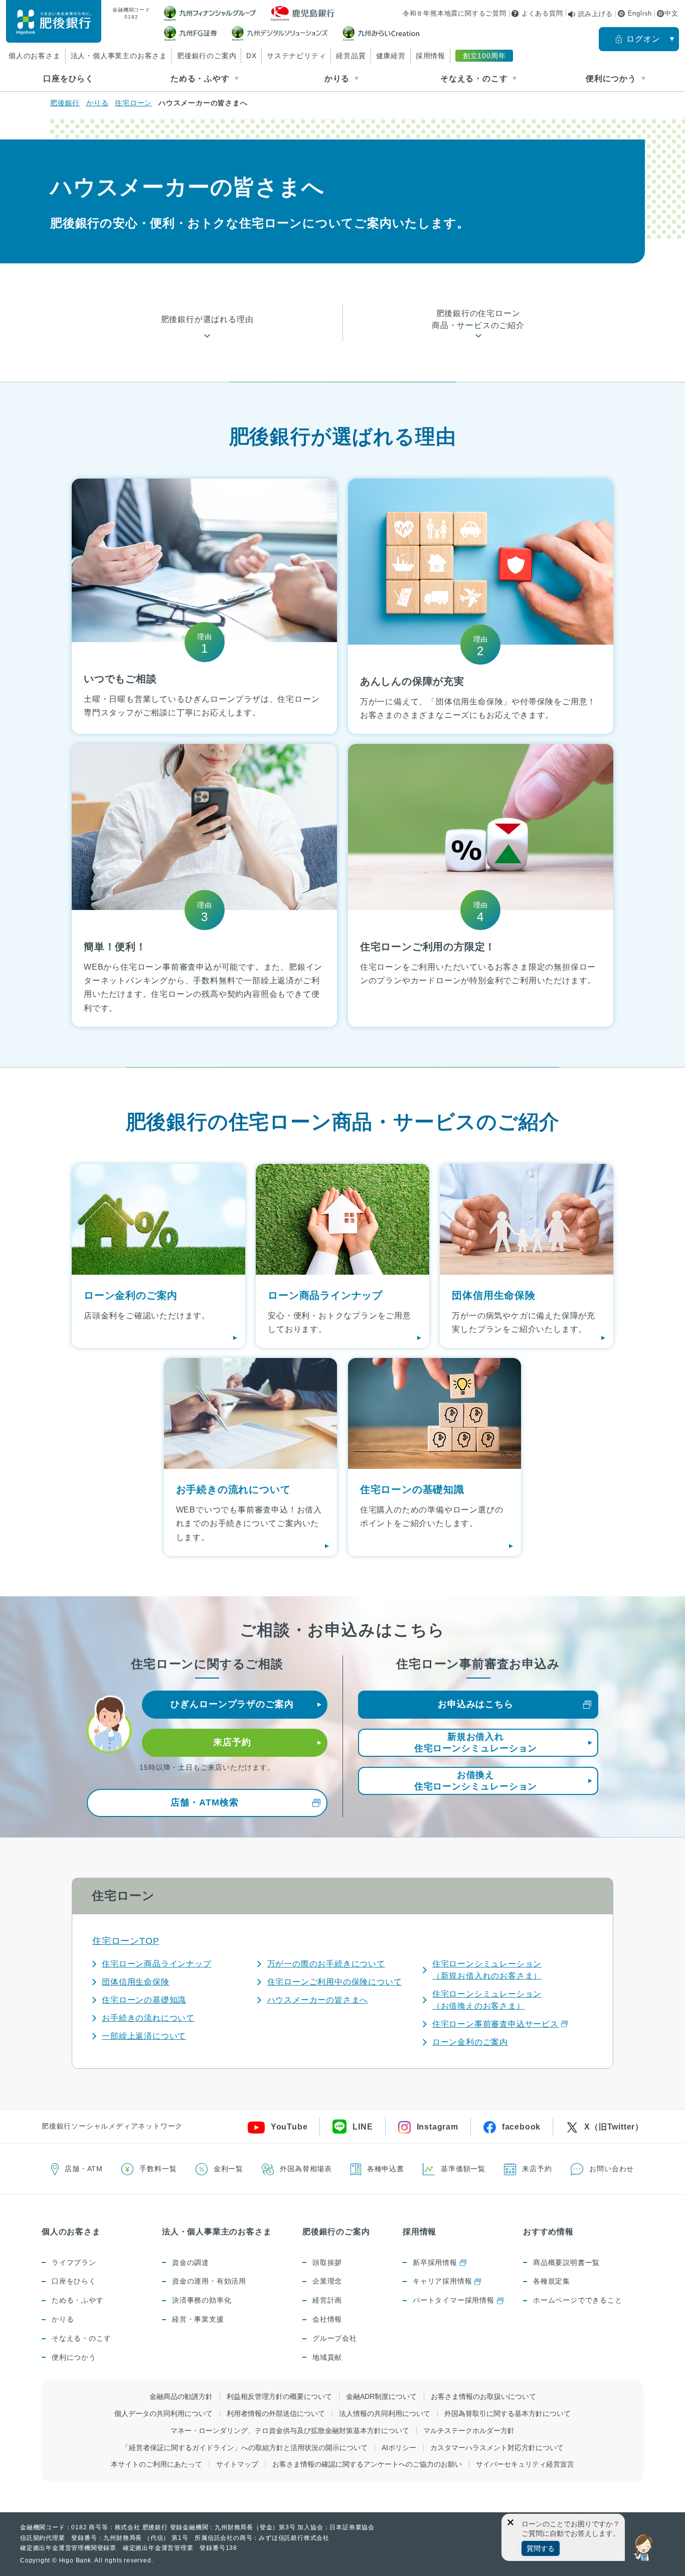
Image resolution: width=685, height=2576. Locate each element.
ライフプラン (74, 2262)
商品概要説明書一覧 (566, 2262)
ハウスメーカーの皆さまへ (318, 2000)
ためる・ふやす (78, 2300)
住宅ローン (133, 103)
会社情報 (327, 2319)
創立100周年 (484, 56)
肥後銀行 (65, 103)
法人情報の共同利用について (385, 2413)
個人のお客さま (35, 56)
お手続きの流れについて (148, 2018)
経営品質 (351, 56)
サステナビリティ (296, 56)
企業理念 (327, 2281)
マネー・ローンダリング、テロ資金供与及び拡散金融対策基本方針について (290, 2431)
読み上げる (595, 14)
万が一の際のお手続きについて (326, 1964)
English (640, 13)
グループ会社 (335, 2338)
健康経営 (391, 56)
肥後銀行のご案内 (207, 56)
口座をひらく (68, 79)
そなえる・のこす (81, 2338)
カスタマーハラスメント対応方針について (497, 2448)
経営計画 (327, 2300)
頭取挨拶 (327, 2262)
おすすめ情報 (548, 2232)
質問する (541, 2548)
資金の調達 (191, 2262)
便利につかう (74, 2357)
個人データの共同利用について (163, 2413)
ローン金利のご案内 (470, 2042)
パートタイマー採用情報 (454, 2300)
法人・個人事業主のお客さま (119, 56)
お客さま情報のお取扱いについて (483, 2396)
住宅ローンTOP (126, 1941)
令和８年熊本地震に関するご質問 (455, 13)
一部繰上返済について (144, 2036)
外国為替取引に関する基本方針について (507, 2413)
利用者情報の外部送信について (276, 2413)
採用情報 (431, 56)
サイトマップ (237, 2464)
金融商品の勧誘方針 (181, 2396)
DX (251, 56)
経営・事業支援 (198, 2319)
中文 (671, 13)
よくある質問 (542, 13)
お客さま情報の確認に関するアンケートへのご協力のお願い (367, 2464)
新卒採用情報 (435, 2262)
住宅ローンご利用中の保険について (335, 1982)
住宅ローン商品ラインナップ (156, 1964)
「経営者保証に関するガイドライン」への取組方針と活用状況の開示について (245, 2448)
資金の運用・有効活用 (209, 2281)
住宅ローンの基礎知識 (144, 2000)
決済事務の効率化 (202, 2300)
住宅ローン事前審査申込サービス (495, 2024)
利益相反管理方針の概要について (279, 2396)
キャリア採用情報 (442, 2281)
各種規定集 (552, 2281)
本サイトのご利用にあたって (156, 2464)
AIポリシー (399, 2448)
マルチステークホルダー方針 (469, 2431)
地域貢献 (327, 2357)
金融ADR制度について (381, 2396)
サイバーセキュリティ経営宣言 (525, 2464)
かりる (97, 103)
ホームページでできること (578, 2300)
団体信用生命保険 (135, 1982)
